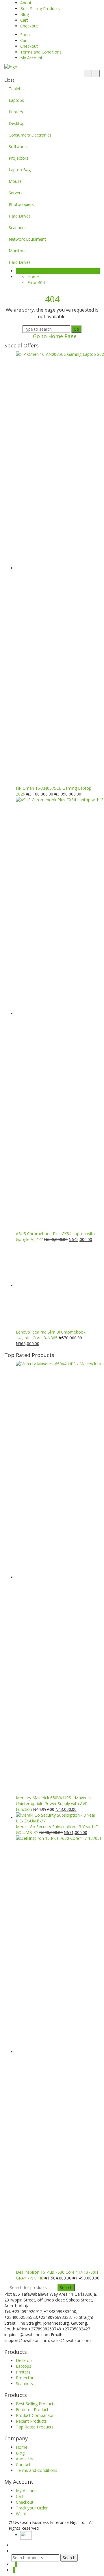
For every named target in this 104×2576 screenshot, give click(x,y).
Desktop (17, 123)
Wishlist (23, 2514)
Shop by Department (39, 271)
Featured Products (33, 2410)
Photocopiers (21, 204)
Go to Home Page (54, 336)
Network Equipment (27, 239)
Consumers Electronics (30, 135)
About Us (29, 3)
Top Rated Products (35, 2427)
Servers (16, 193)
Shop (25, 35)
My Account (31, 58)
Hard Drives (20, 216)
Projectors (18, 158)
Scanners (17, 228)
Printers (16, 112)
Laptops (16, 100)
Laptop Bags (21, 170)
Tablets (16, 89)
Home (33, 277)
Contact (23, 2464)
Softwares (18, 147)
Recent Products (31, 2421)
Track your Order (32, 2508)
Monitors (17, 251)
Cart (24, 20)
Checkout (29, 26)
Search (66, 2287)
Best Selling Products (40, 9)
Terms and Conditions (41, 52)
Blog (25, 14)
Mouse (15, 181)
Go (76, 329)
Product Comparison (35, 2415)
